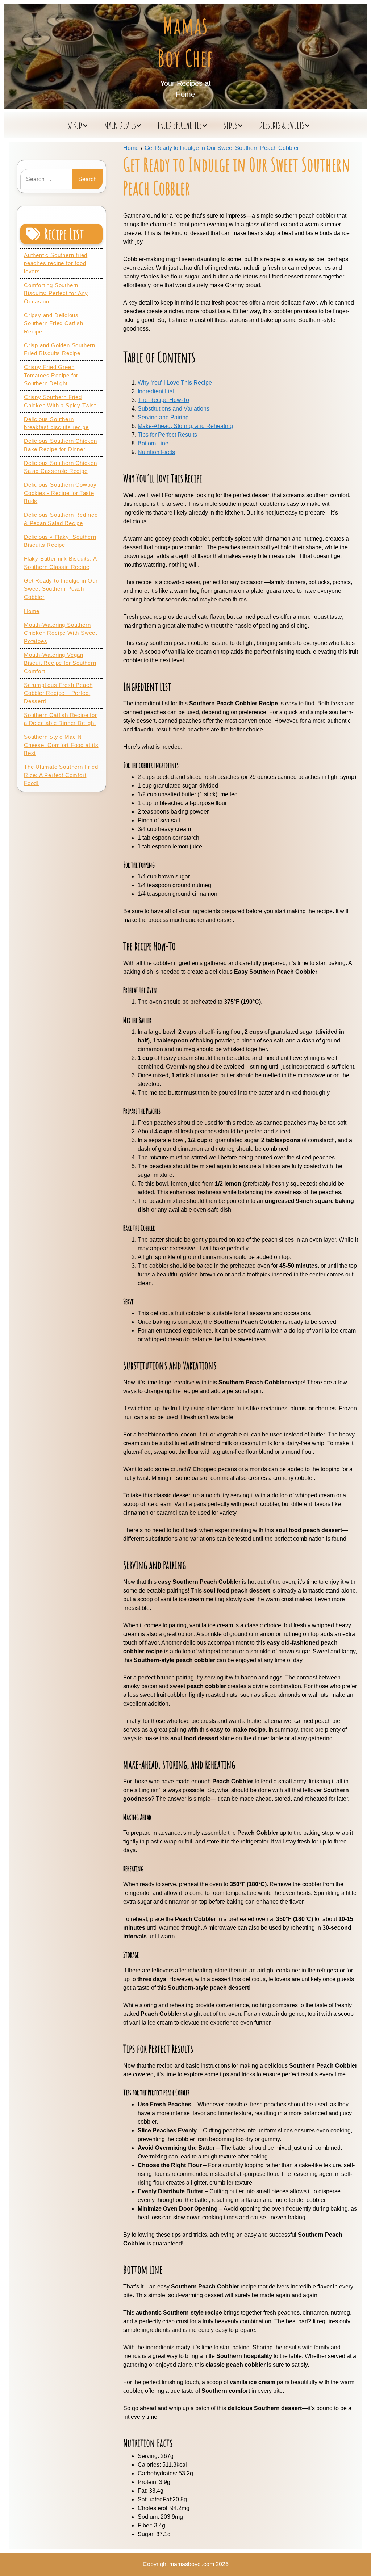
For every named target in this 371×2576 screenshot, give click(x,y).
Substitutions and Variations (174, 409)
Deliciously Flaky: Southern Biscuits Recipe (60, 541)
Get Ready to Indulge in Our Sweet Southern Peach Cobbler (61, 589)
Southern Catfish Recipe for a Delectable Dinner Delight (61, 719)
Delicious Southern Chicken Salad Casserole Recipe (61, 467)
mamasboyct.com (192, 2564)
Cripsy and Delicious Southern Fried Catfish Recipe (54, 323)
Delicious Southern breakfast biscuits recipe (56, 423)
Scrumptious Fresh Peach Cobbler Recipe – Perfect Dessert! (58, 693)
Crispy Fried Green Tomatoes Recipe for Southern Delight (51, 375)
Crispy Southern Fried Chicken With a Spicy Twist (60, 401)
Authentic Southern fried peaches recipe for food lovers (56, 263)
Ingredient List (156, 391)
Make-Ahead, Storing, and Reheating (185, 426)
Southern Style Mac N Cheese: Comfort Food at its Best (61, 745)
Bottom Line (153, 443)
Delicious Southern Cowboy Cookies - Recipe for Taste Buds (60, 493)
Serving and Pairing (163, 417)
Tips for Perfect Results (167, 435)
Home (32, 611)
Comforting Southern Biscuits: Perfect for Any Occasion (56, 293)
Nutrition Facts (156, 452)
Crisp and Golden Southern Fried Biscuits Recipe (60, 349)
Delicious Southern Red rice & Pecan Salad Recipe (61, 519)
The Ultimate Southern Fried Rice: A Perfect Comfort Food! (61, 775)
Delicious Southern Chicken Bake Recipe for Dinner (61, 445)
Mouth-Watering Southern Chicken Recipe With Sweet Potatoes (61, 633)
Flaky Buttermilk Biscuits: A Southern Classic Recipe (60, 563)
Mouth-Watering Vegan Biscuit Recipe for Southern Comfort (60, 663)
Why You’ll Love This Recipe (175, 383)
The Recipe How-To (163, 400)
